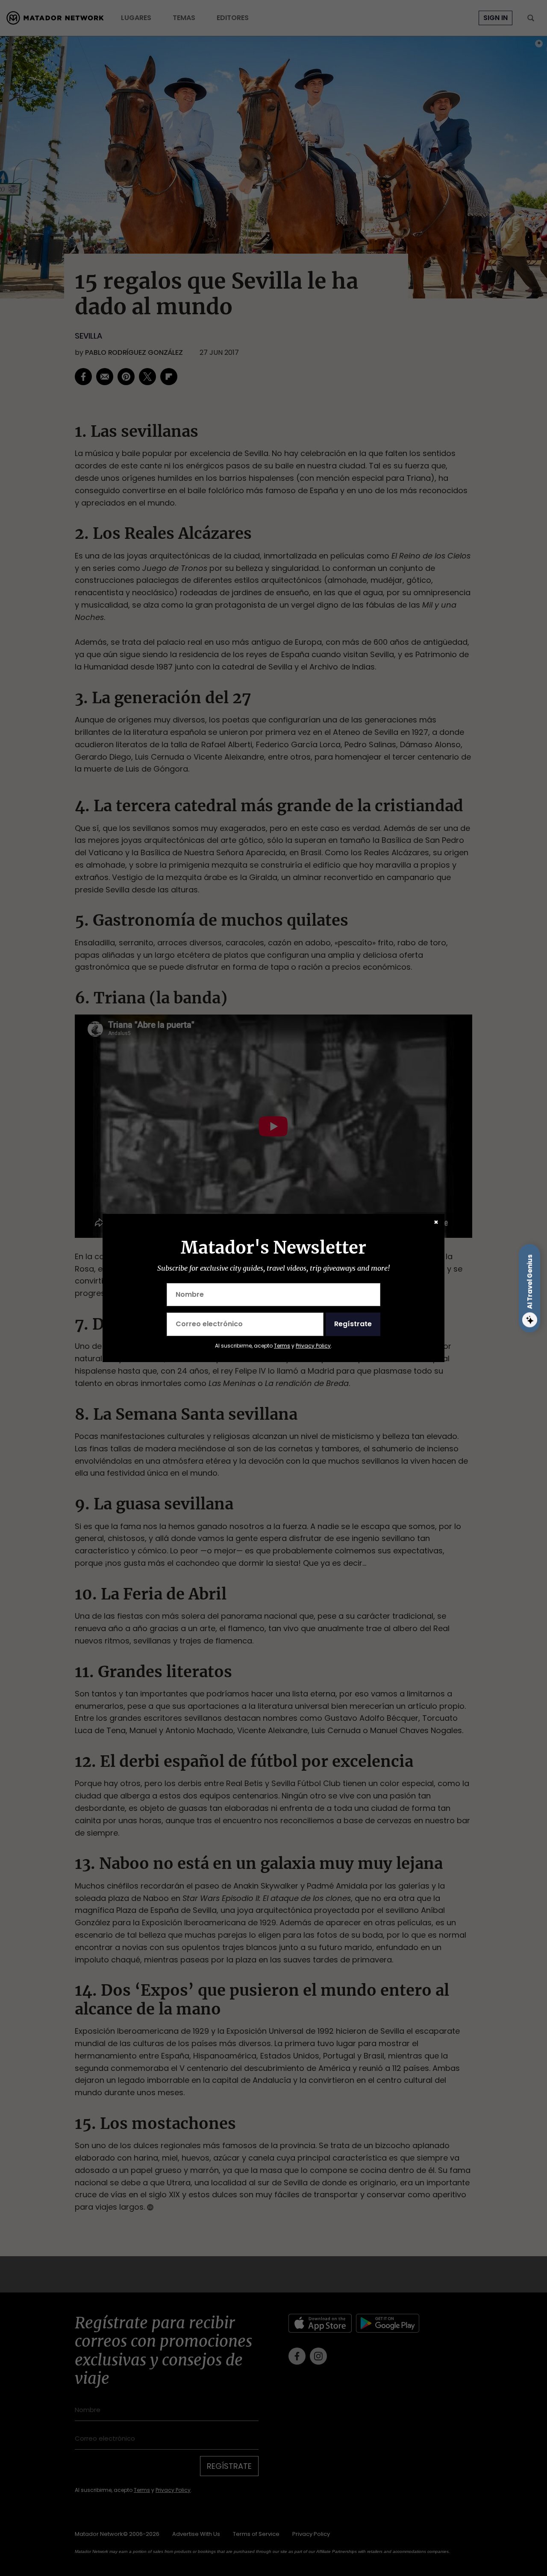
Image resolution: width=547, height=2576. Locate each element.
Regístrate (353, 1324)
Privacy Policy (313, 1346)
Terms (282, 1346)
